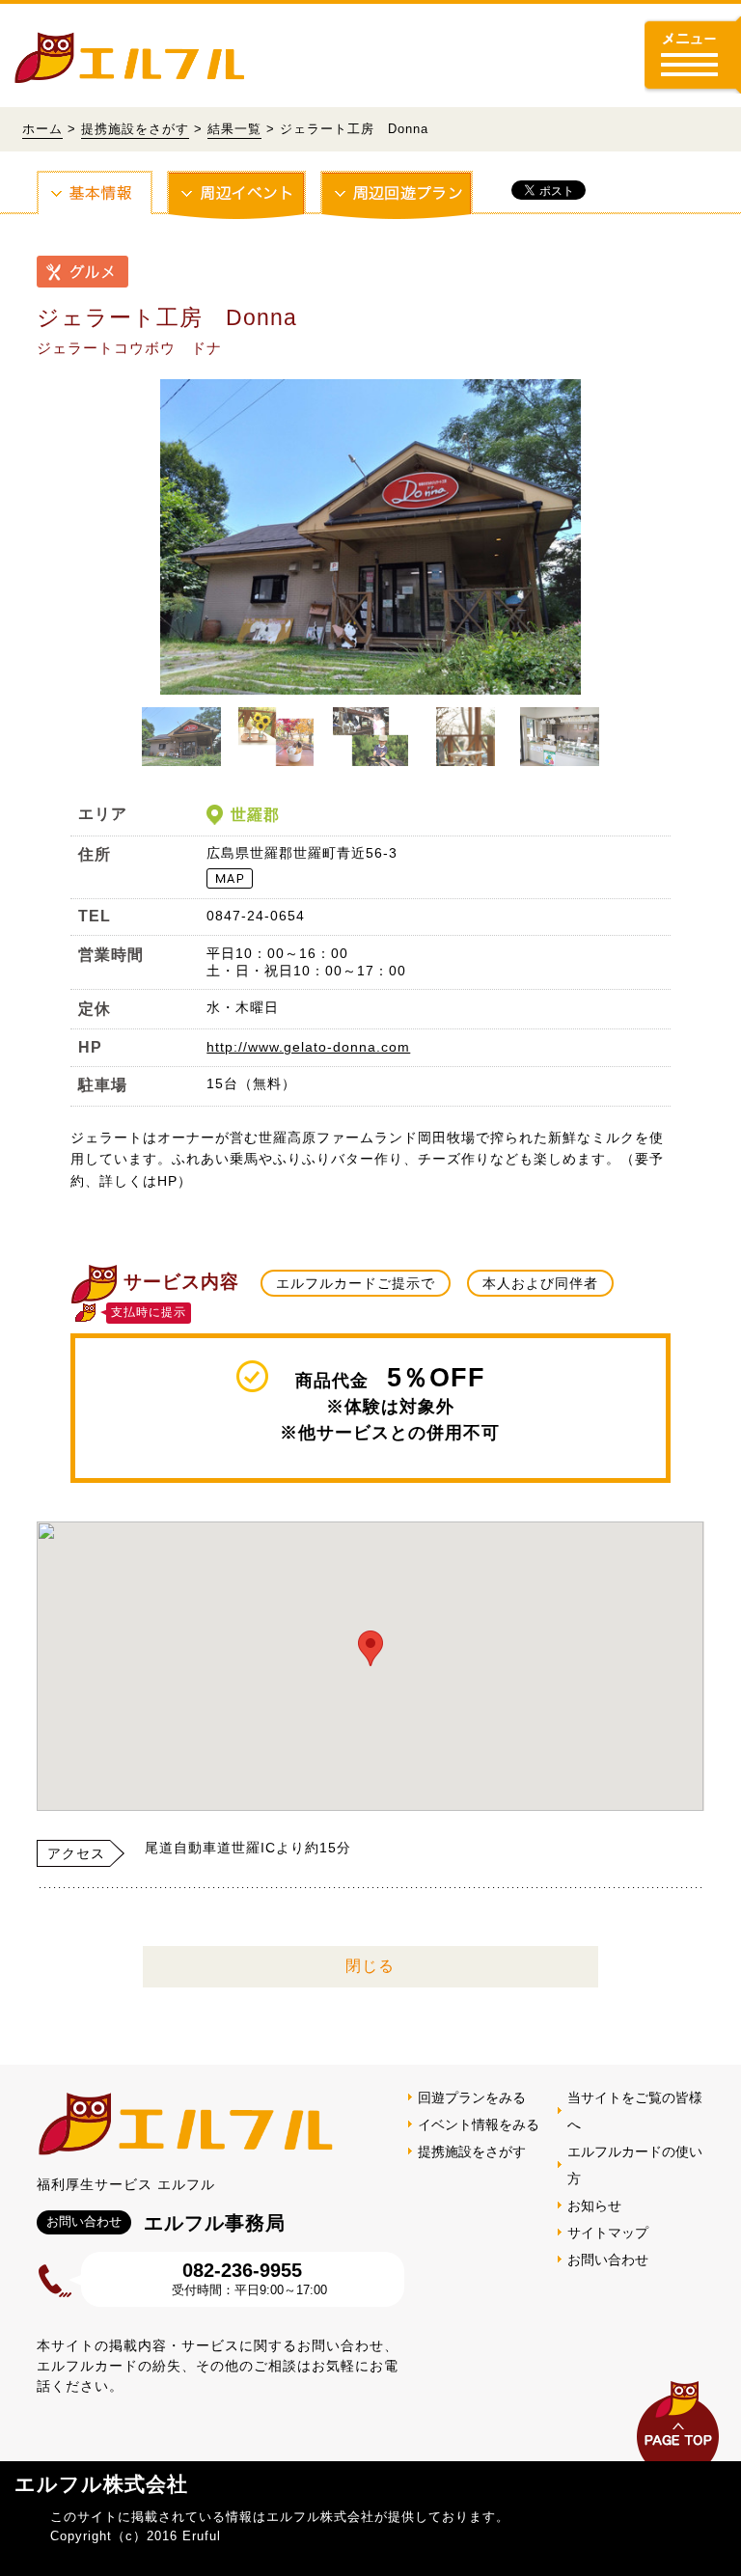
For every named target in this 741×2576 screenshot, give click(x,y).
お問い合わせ (608, 2260)
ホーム (42, 129)
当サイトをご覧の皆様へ (635, 2111)
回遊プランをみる (472, 2097)
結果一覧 (234, 129)
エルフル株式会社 (101, 2484)
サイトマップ (608, 2233)
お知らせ (594, 2206)
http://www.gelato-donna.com (308, 1047)
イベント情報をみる (479, 2124)
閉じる (370, 1966)
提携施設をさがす (135, 129)
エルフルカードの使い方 (635, 2165)
